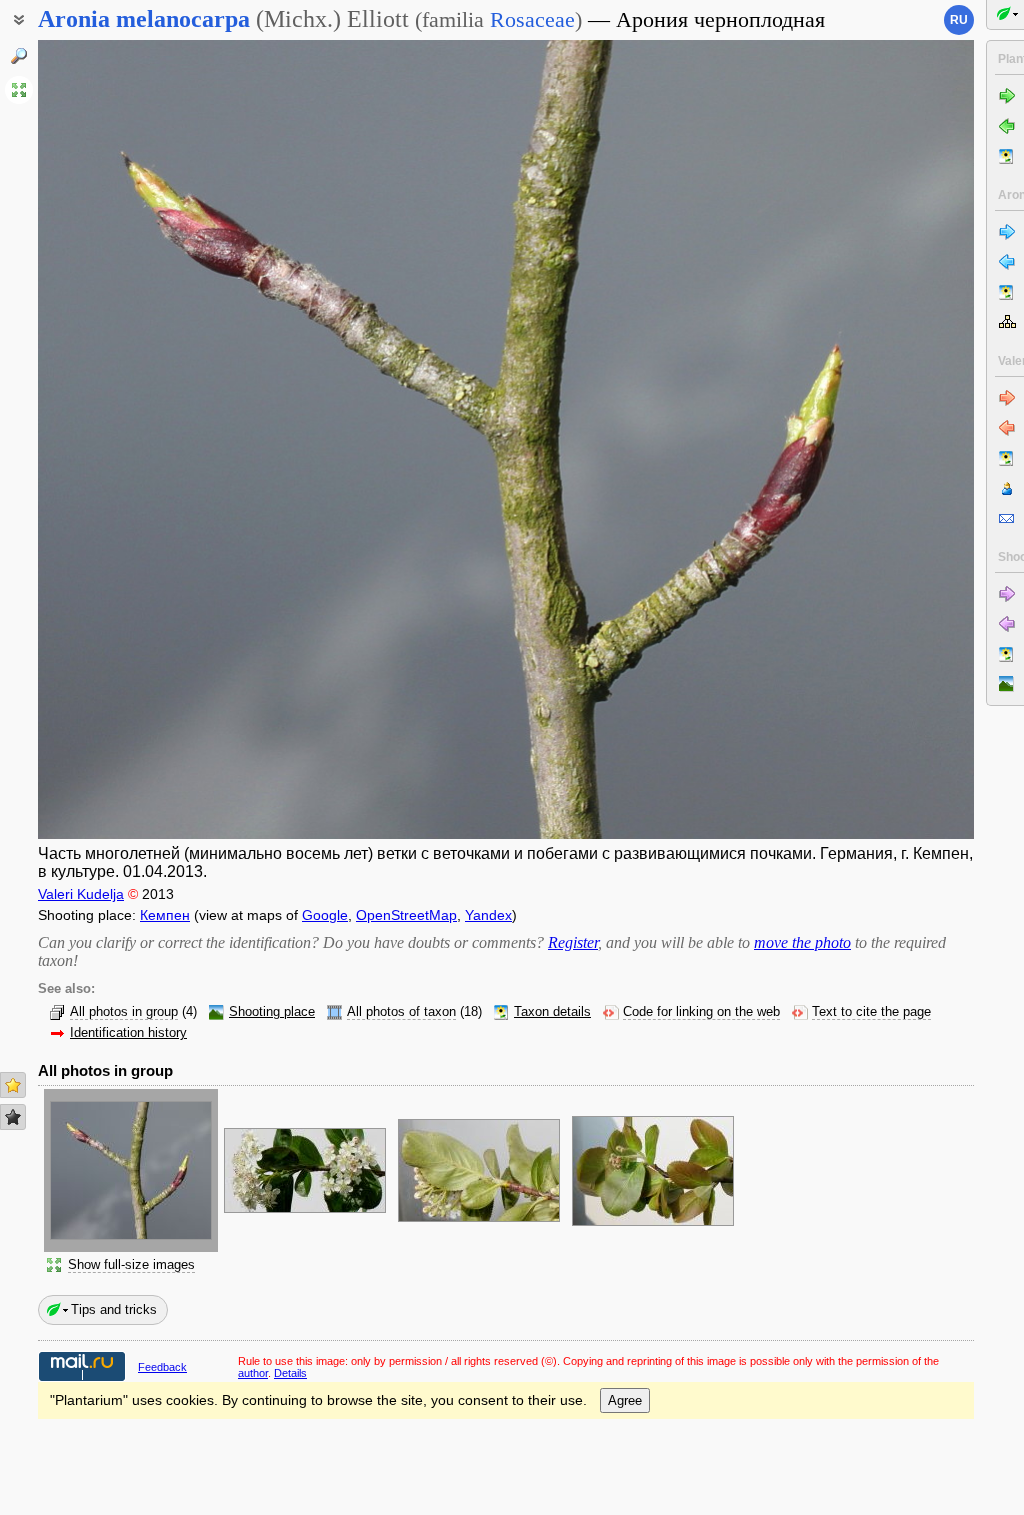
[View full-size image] (19, 90)
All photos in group (124, 1012)
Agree (625, 1400)
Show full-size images (131, 1265)
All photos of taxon (401, 1012)
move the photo (802, 942)
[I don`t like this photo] (13, 1117)
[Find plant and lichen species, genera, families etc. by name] (19, 56)
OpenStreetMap (406, 915)
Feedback (162, 1367)
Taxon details (552, 1012)
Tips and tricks (114, 1309)
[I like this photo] (13, 1085)
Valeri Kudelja (81, 894)
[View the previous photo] (136, 439)
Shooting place (272, 1012)
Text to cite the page (871, 1012)
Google (325, 915)
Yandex (488, 915)
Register (573, 942)
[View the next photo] (875, 439)
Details (290, 1373)
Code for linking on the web (701, 1012)
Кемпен (165, 915)
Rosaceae (532, 19)
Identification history (128, 1033)
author (253, 1373)
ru (959, 20)
